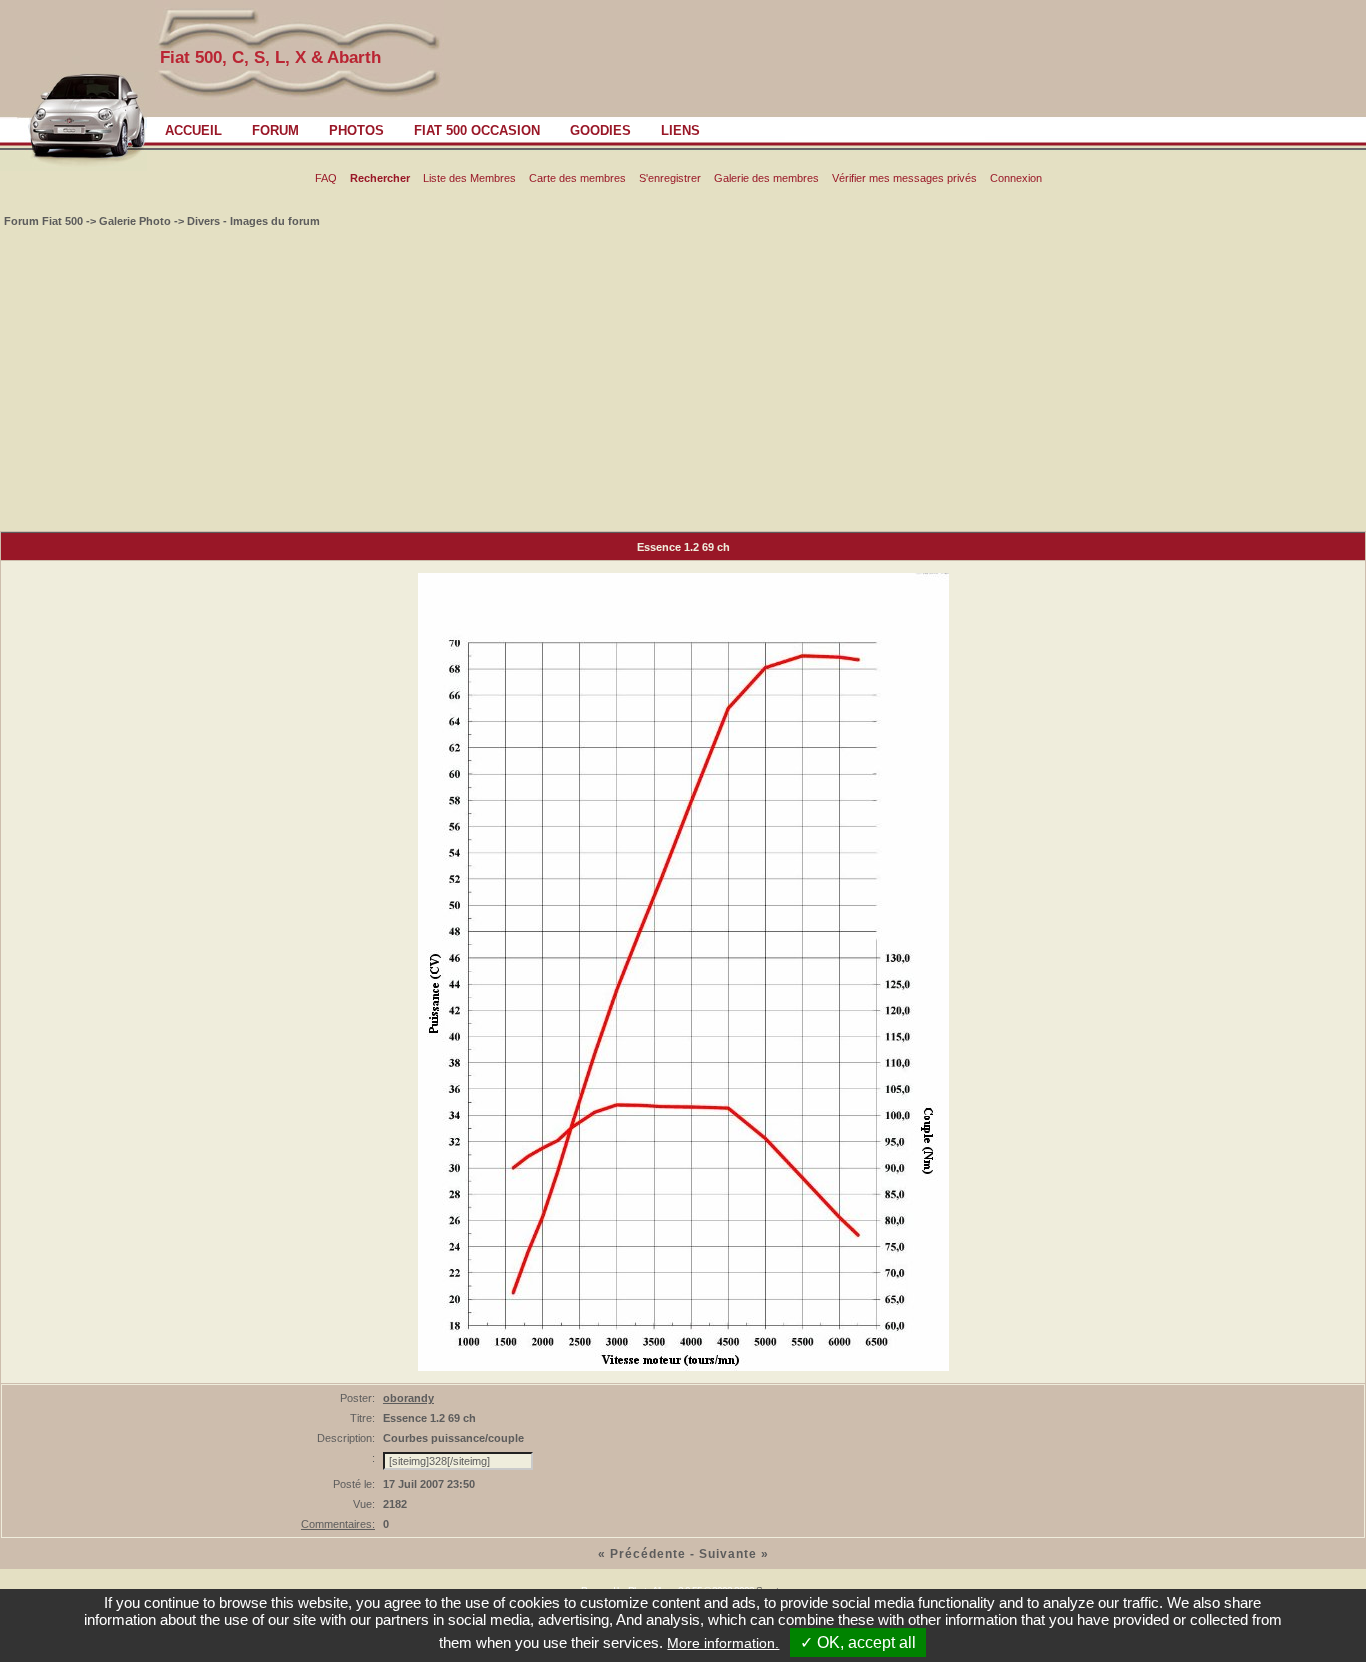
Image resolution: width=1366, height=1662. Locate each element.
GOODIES (600, 130)
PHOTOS (356, 130)
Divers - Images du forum (253, 221)
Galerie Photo (135, 221)
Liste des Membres (469, 178)
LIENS (680, 130)
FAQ (326, 178)
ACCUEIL (193, 130)
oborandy (408, 1398)
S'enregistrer (670, 178)
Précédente (648, 1554)
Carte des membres (577, 178)
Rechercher (380, 178)
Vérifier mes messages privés (904, 178)
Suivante (728, 1554)
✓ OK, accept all (858, 1642)
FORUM (275, 130)
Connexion (1016, 178)
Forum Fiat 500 (45, 221)
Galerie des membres (766, 178)
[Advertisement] (683, 381)
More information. (723, 1643)
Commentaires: (338, 1524)
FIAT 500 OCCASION (477, 130)
